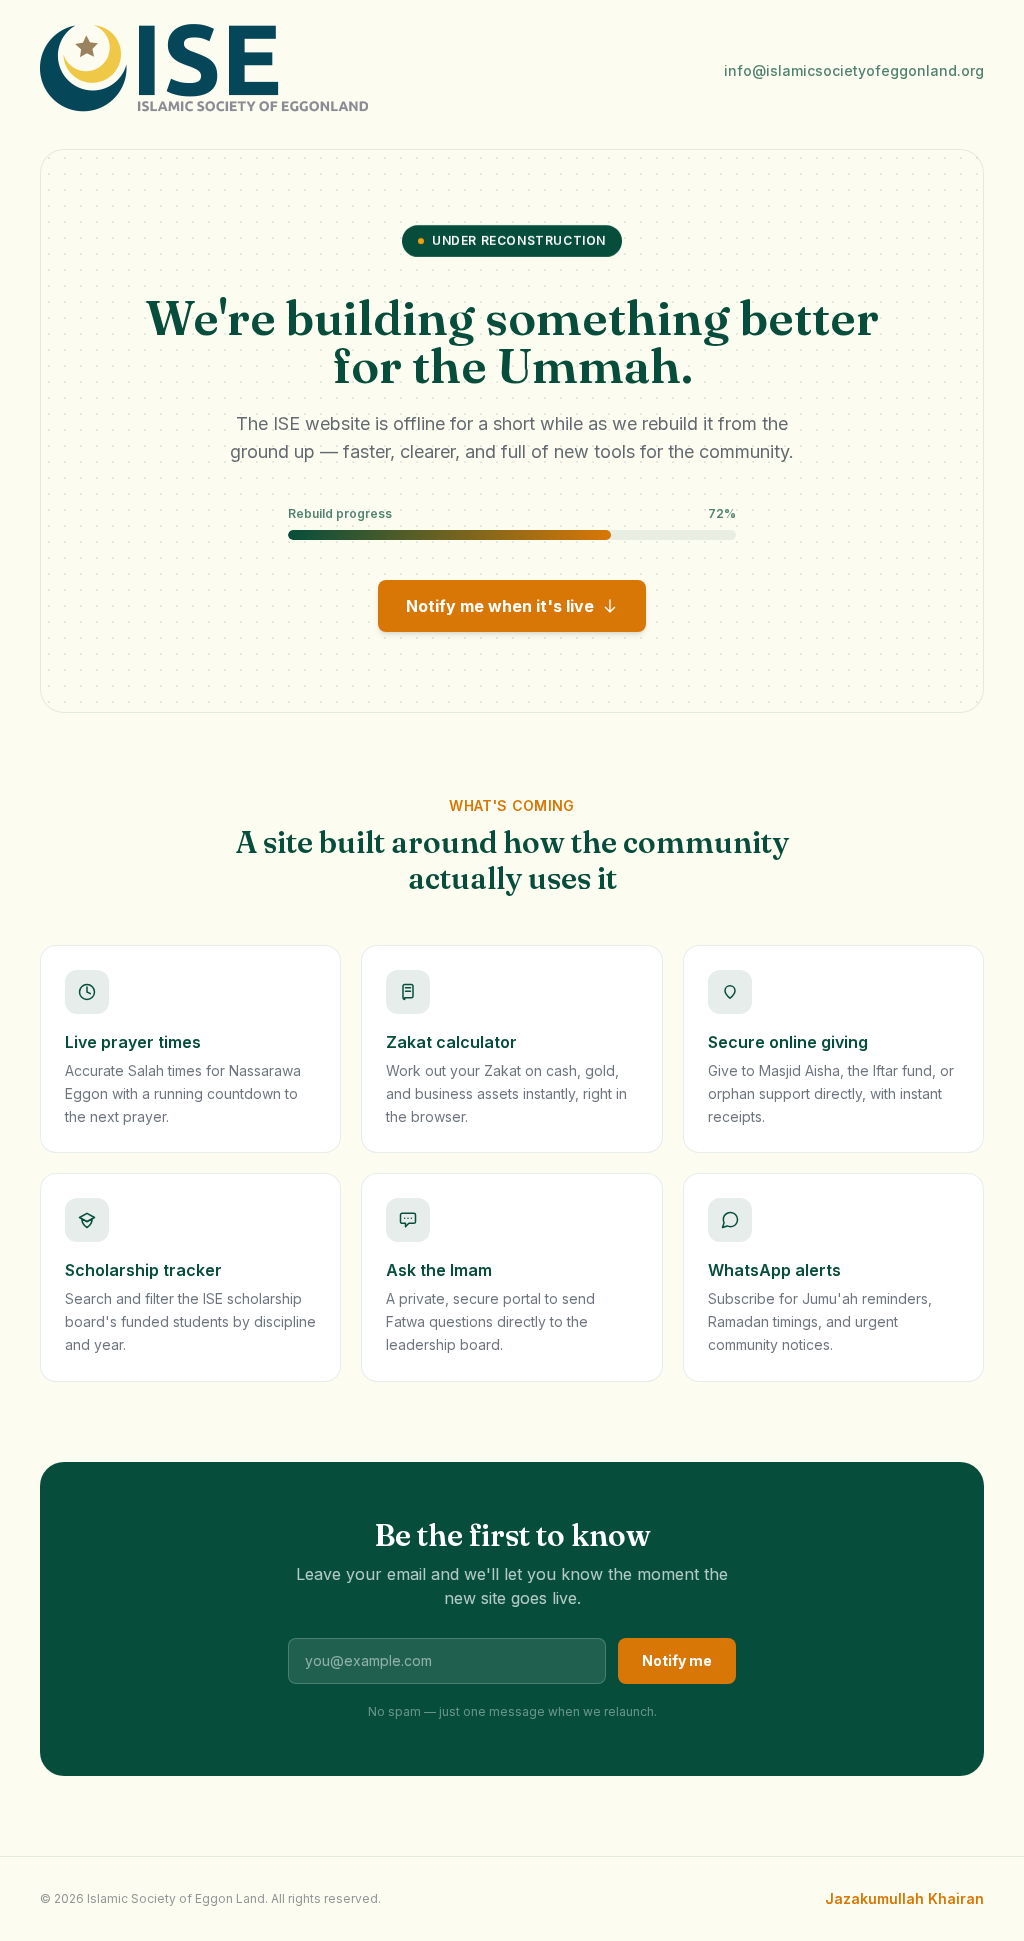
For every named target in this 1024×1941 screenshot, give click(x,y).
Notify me (677, 1660)
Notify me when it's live (500, 606)
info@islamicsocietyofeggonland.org (854, 70)
